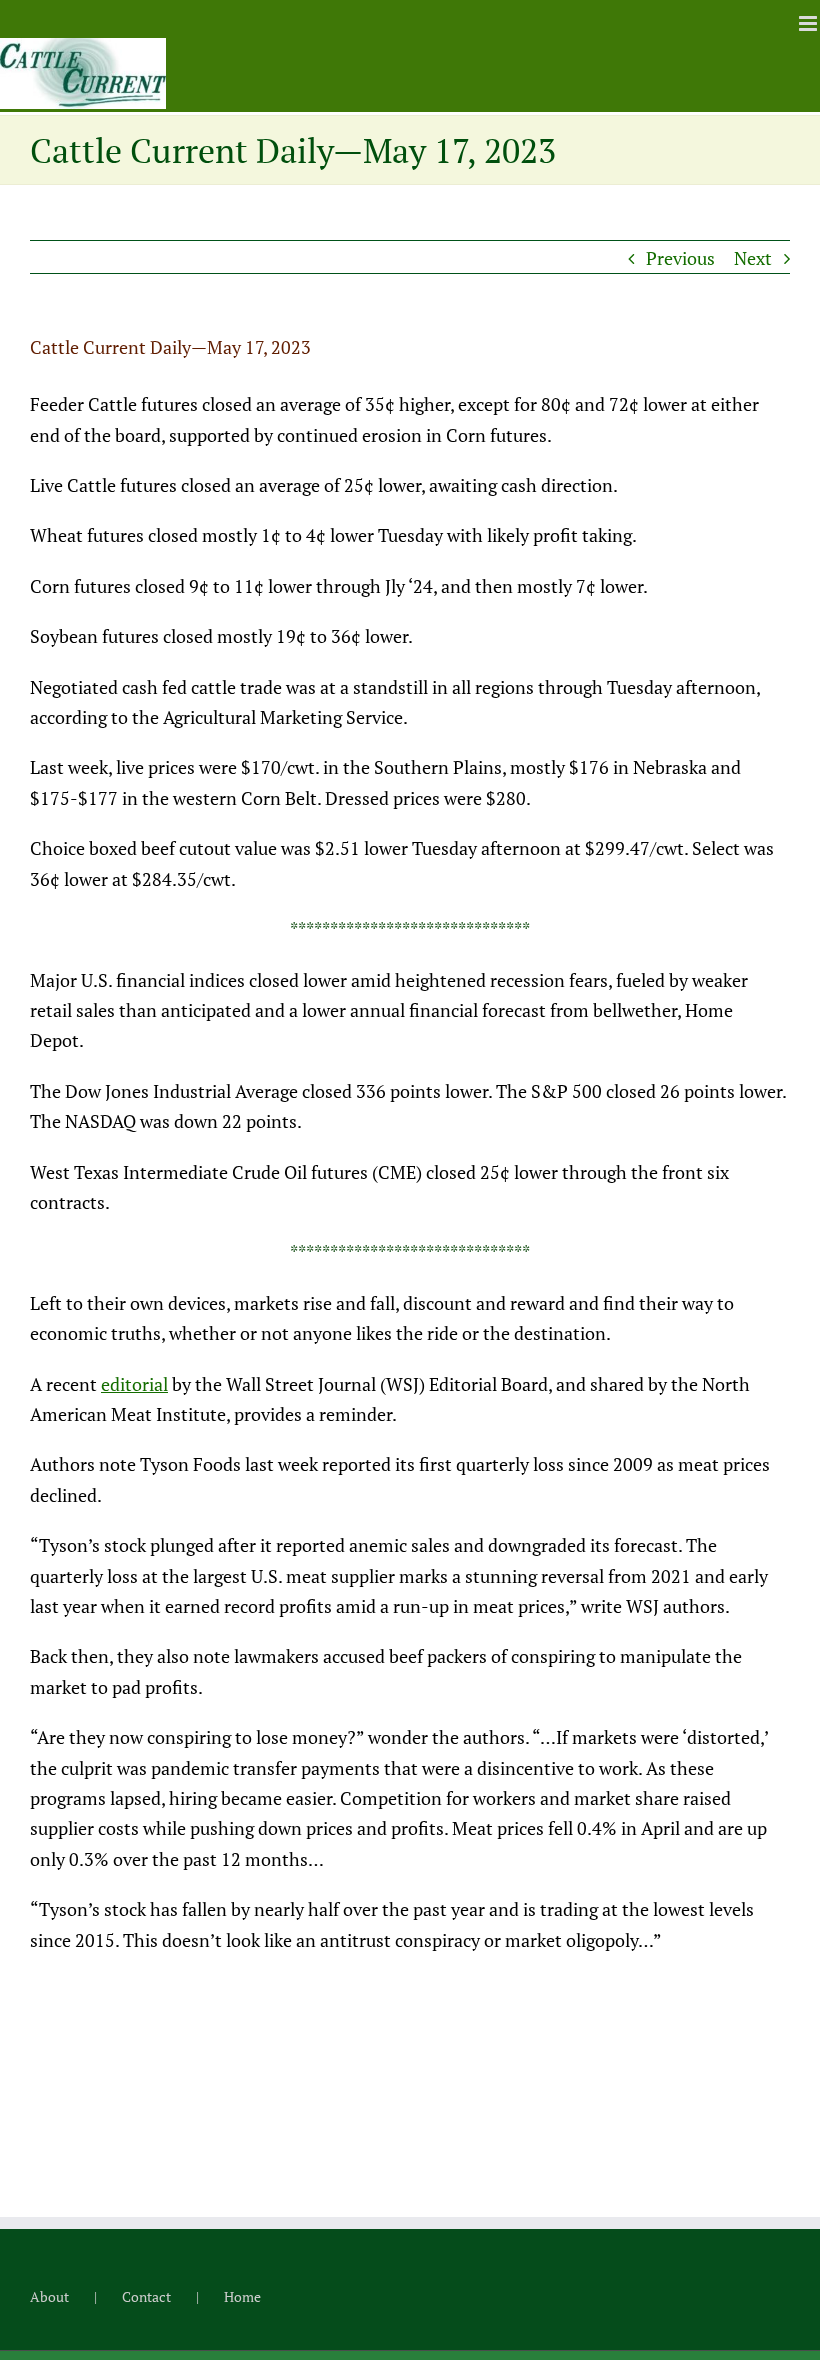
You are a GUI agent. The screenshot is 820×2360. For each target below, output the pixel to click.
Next (753, 258)
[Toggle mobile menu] (809, 23)
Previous (680, 258)
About (49, 2296)
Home (242, 2296)
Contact (146, 2296)
